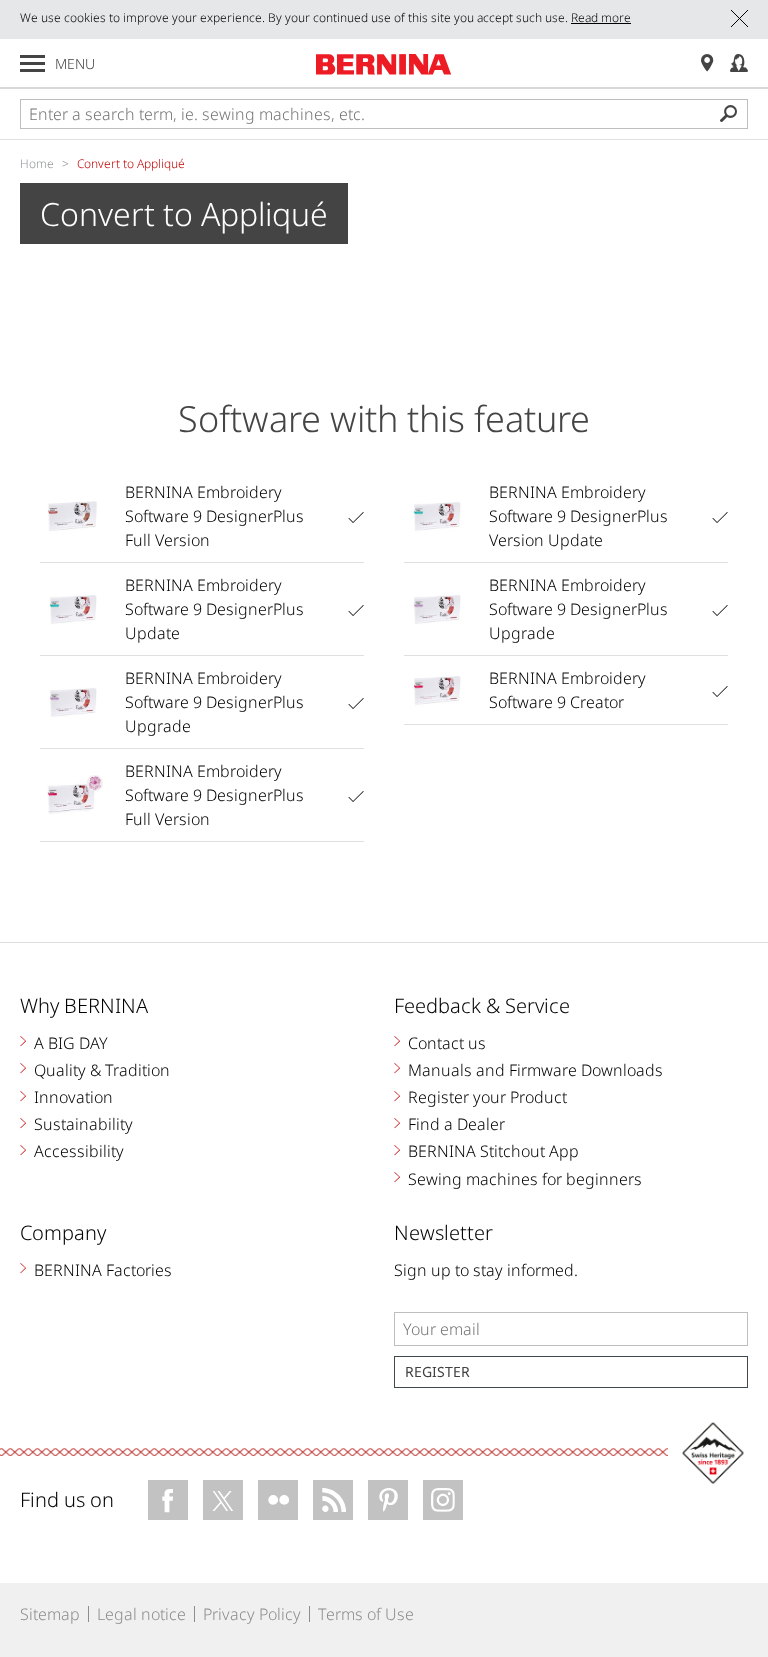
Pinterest (388, 1500)
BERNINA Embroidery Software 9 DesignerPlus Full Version (214, 516)
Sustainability (83, 1124)
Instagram (443, 1500)
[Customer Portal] (739, 63)
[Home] (384, 64)
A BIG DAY (71, 1043)
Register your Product (487, 1097)
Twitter (223, 1500)
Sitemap (50, 1614)
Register (437, 1371)
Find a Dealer (456, 1124)
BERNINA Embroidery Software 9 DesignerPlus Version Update (578, 516)
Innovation (73, 1097)
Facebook (168, 1500)
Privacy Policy (252, 1614)
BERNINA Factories (103, 1270)
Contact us (447, 1043)
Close (739, 18)
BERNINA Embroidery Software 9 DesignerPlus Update (214, 609)
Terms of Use (366, 1614)
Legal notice (141, 1614)
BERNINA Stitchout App (493, 1151)
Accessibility (79, 1151)
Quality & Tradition (102, 1070)
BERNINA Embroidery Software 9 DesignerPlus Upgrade (214, 702)
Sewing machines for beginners (525, 1179)
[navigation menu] (32, 63)
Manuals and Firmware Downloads (535, 1070)
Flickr (278, 1500)
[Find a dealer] (707, 63)
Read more (601, 17)
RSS (333, 1500)
